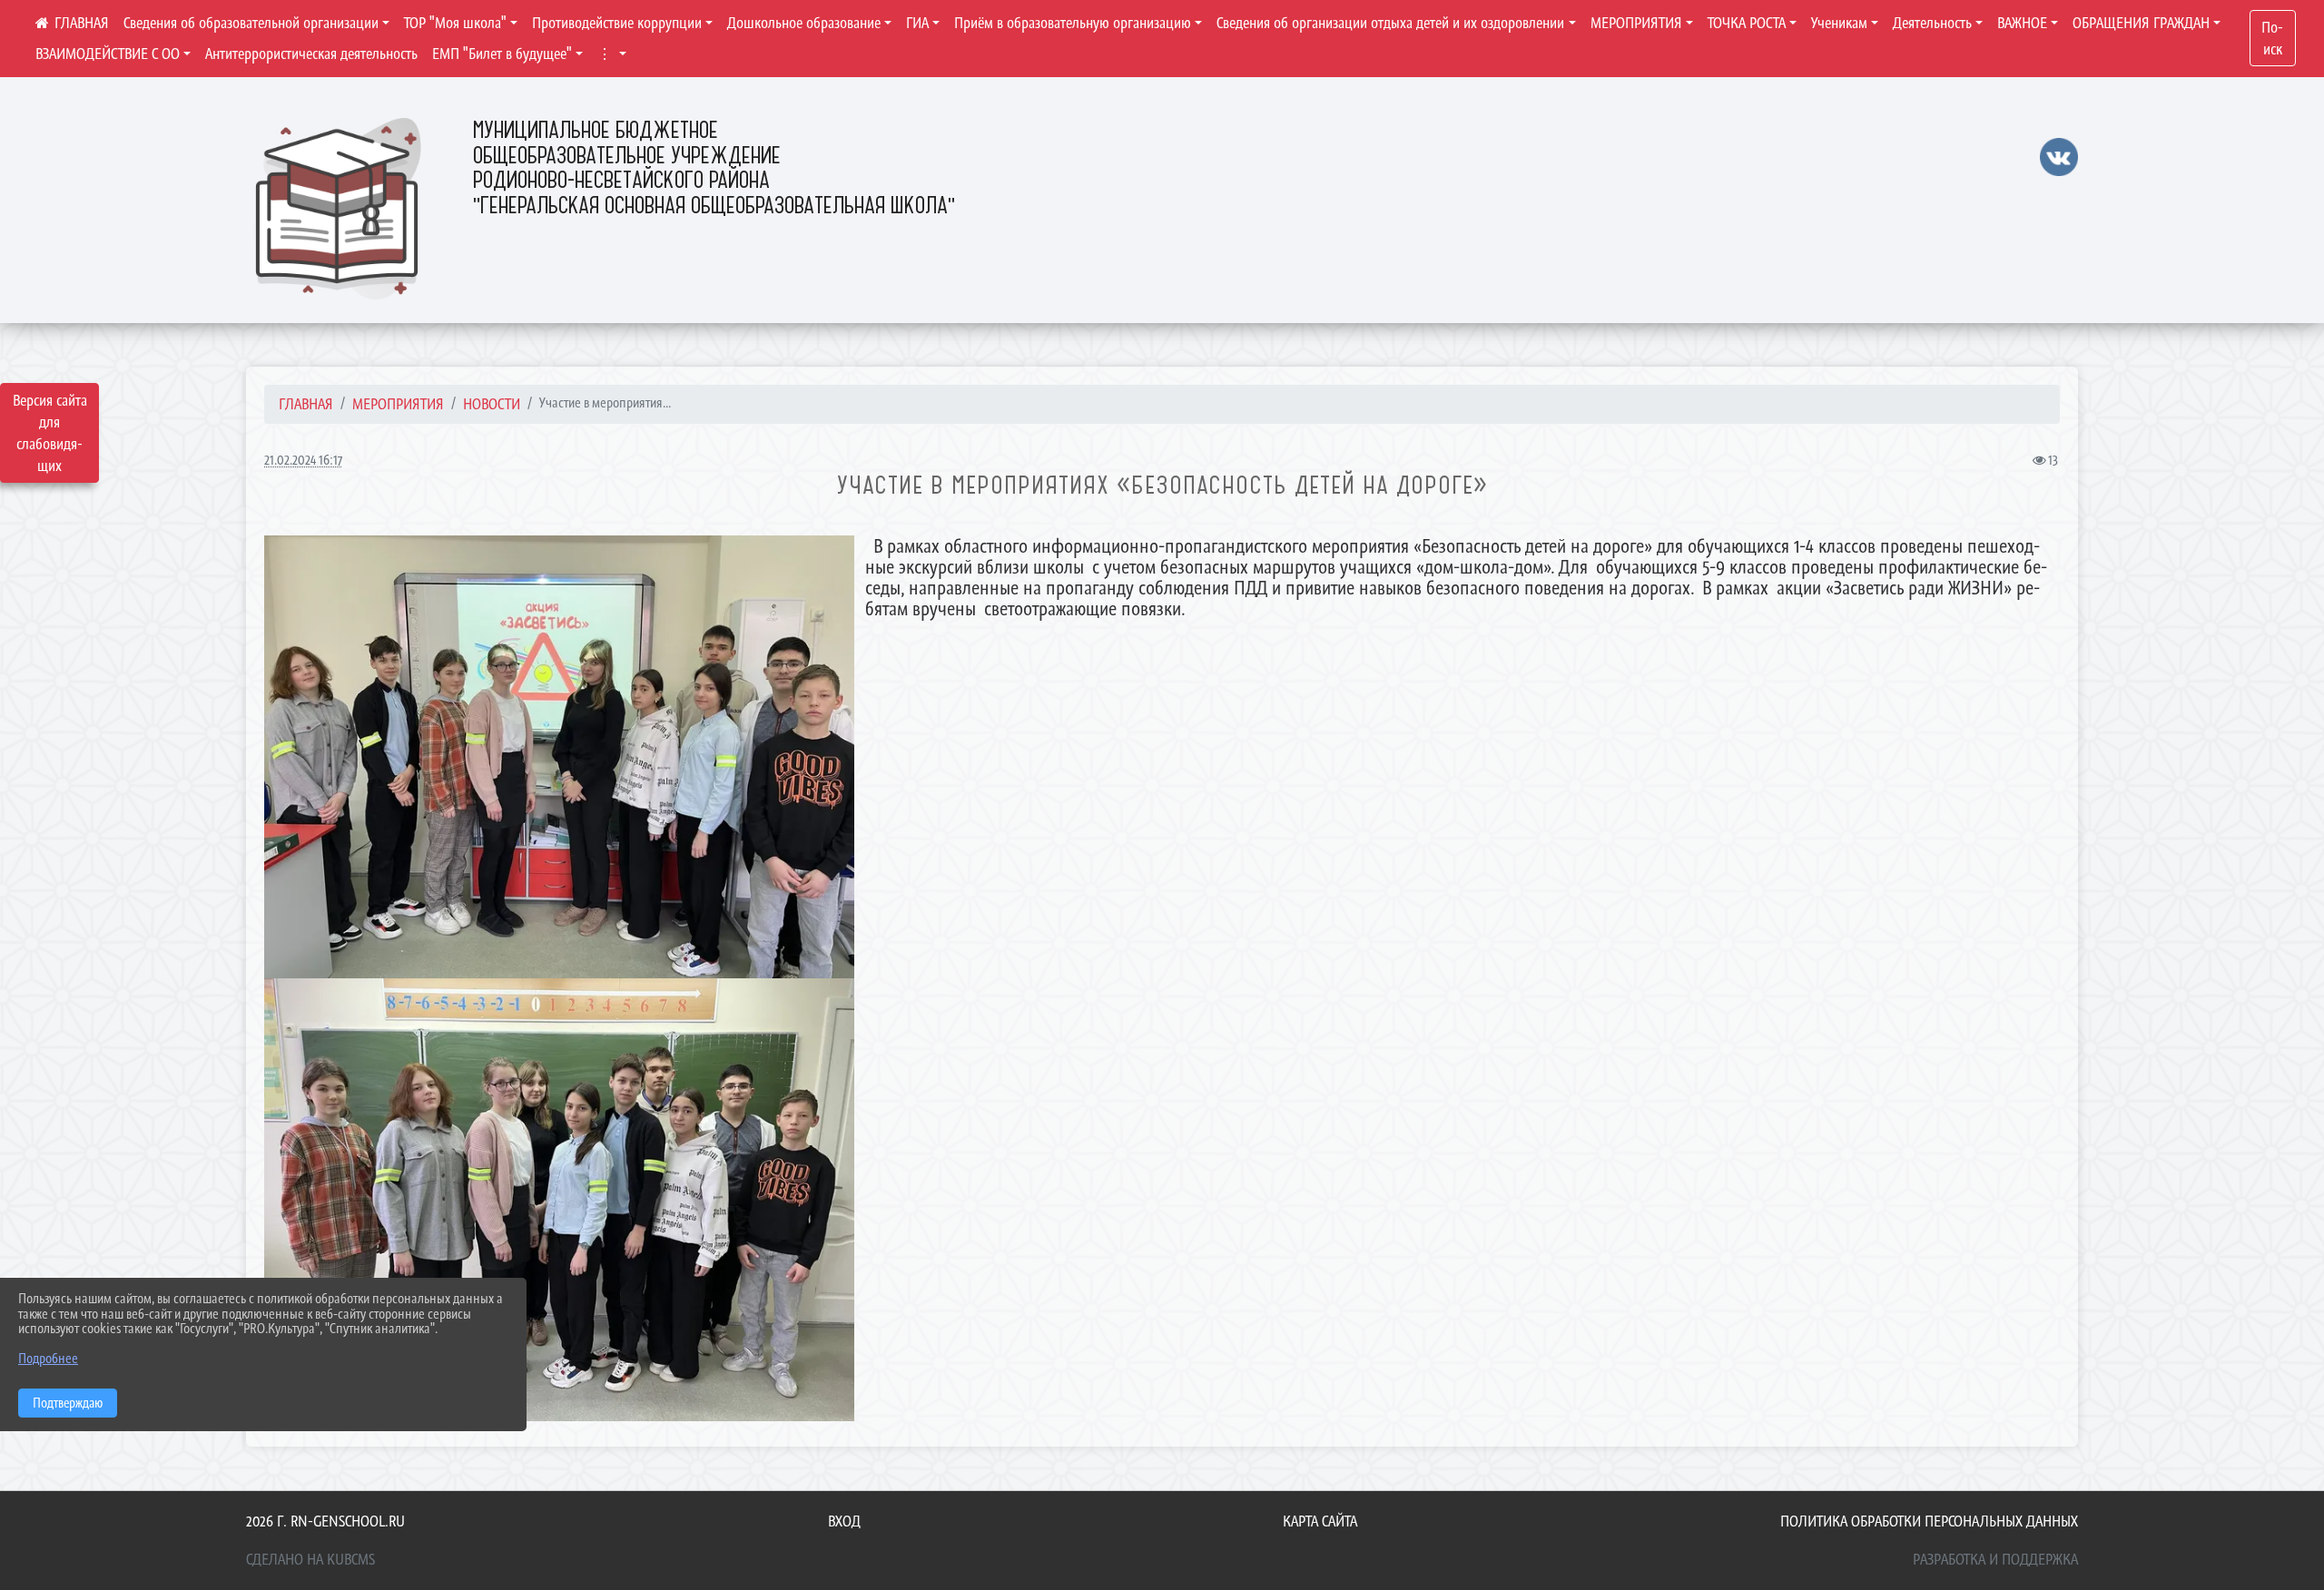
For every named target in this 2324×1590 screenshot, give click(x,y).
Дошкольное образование (804, 23)
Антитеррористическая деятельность (311, 54)
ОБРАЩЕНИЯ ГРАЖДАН (2141, 23)
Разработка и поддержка (1995, 1559)
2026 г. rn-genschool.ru (325, 1521)
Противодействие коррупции (617, 23)
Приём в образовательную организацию (1073, 23)
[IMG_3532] (559, 757)
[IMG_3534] (559, 1200)
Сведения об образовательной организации (251, 23)
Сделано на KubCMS (310, 1559)
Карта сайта (1320, 1521)
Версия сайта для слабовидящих (50, 433)
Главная (306, 404)
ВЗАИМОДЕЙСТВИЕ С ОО (108, 54)
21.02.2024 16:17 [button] (303, 460)
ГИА (917, 23)
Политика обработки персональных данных (1929, 1521)
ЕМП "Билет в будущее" (502, 54)
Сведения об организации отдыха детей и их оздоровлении (1390, 23)
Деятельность (1932, 23)
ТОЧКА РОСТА (1747, 23)
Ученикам (1839, 23)
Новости (492, 404)
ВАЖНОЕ (2022, 23)
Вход (844, 1521)
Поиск (2272, 38)
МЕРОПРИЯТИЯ (1636, 23)
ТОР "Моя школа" (455, 23)
